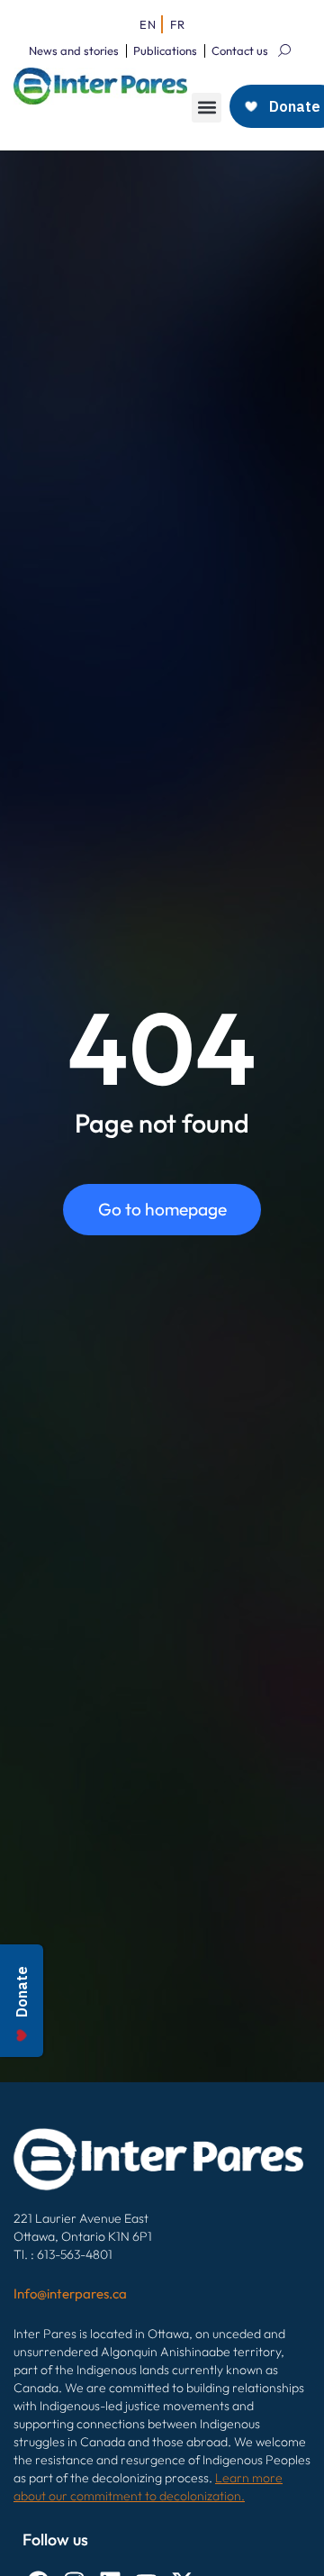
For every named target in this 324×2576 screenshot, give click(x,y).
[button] (207, 108)
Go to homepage (162, 1209)
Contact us (240, 50)
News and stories (74, 50)
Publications (165, 50)
